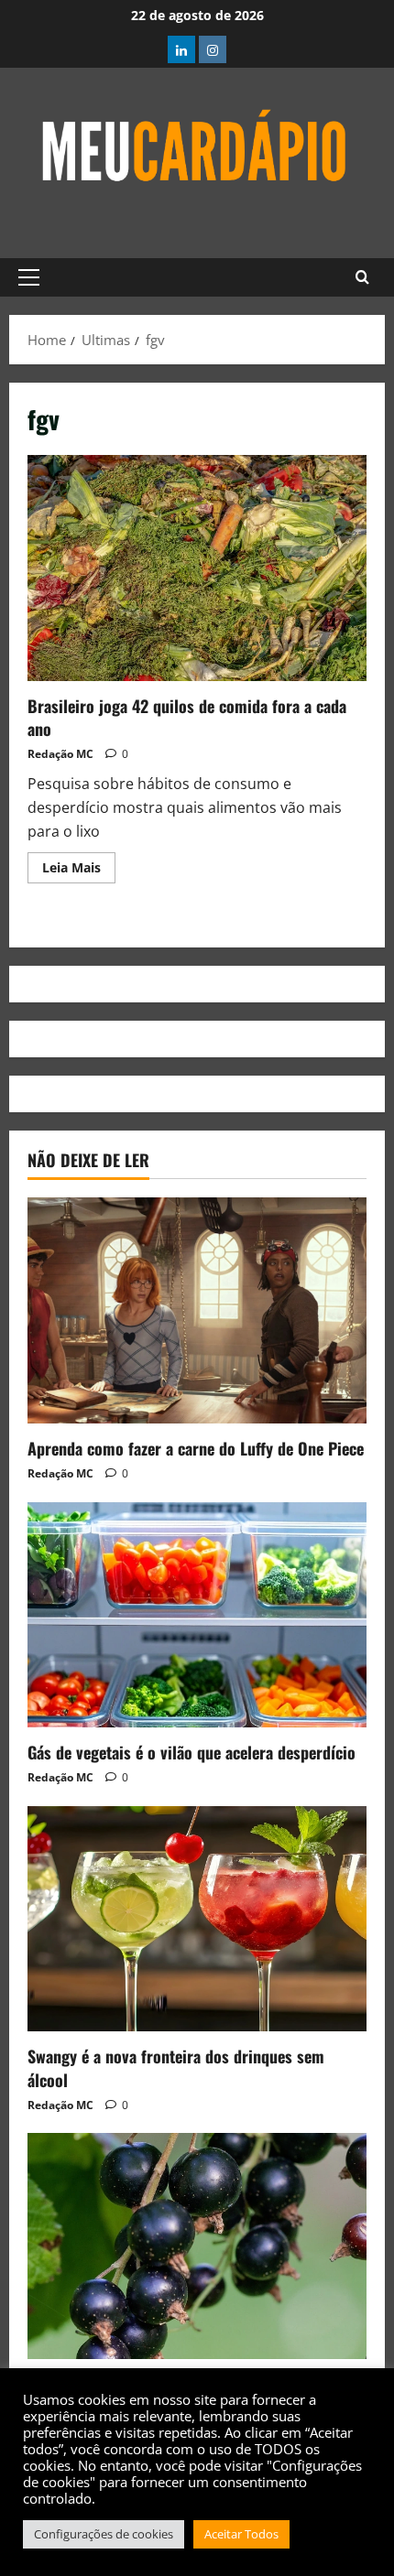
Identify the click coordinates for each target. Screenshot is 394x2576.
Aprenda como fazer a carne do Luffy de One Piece (196, 1448)
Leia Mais (79, 864)
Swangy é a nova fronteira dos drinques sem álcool (176, 2067)
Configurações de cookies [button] (104, 2534)
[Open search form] (362, 277)
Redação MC (60, 754)
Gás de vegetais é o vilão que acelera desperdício (192, 1752)
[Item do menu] (181, 49)
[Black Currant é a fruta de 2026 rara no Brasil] (197, 2246)
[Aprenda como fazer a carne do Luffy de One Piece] (197, 1310)
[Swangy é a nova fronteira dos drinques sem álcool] (197, 1919)
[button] (29, 277)
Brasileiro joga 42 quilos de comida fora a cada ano (197, 568)
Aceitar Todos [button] (241, 2534)
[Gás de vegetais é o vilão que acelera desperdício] (197, 1615)
